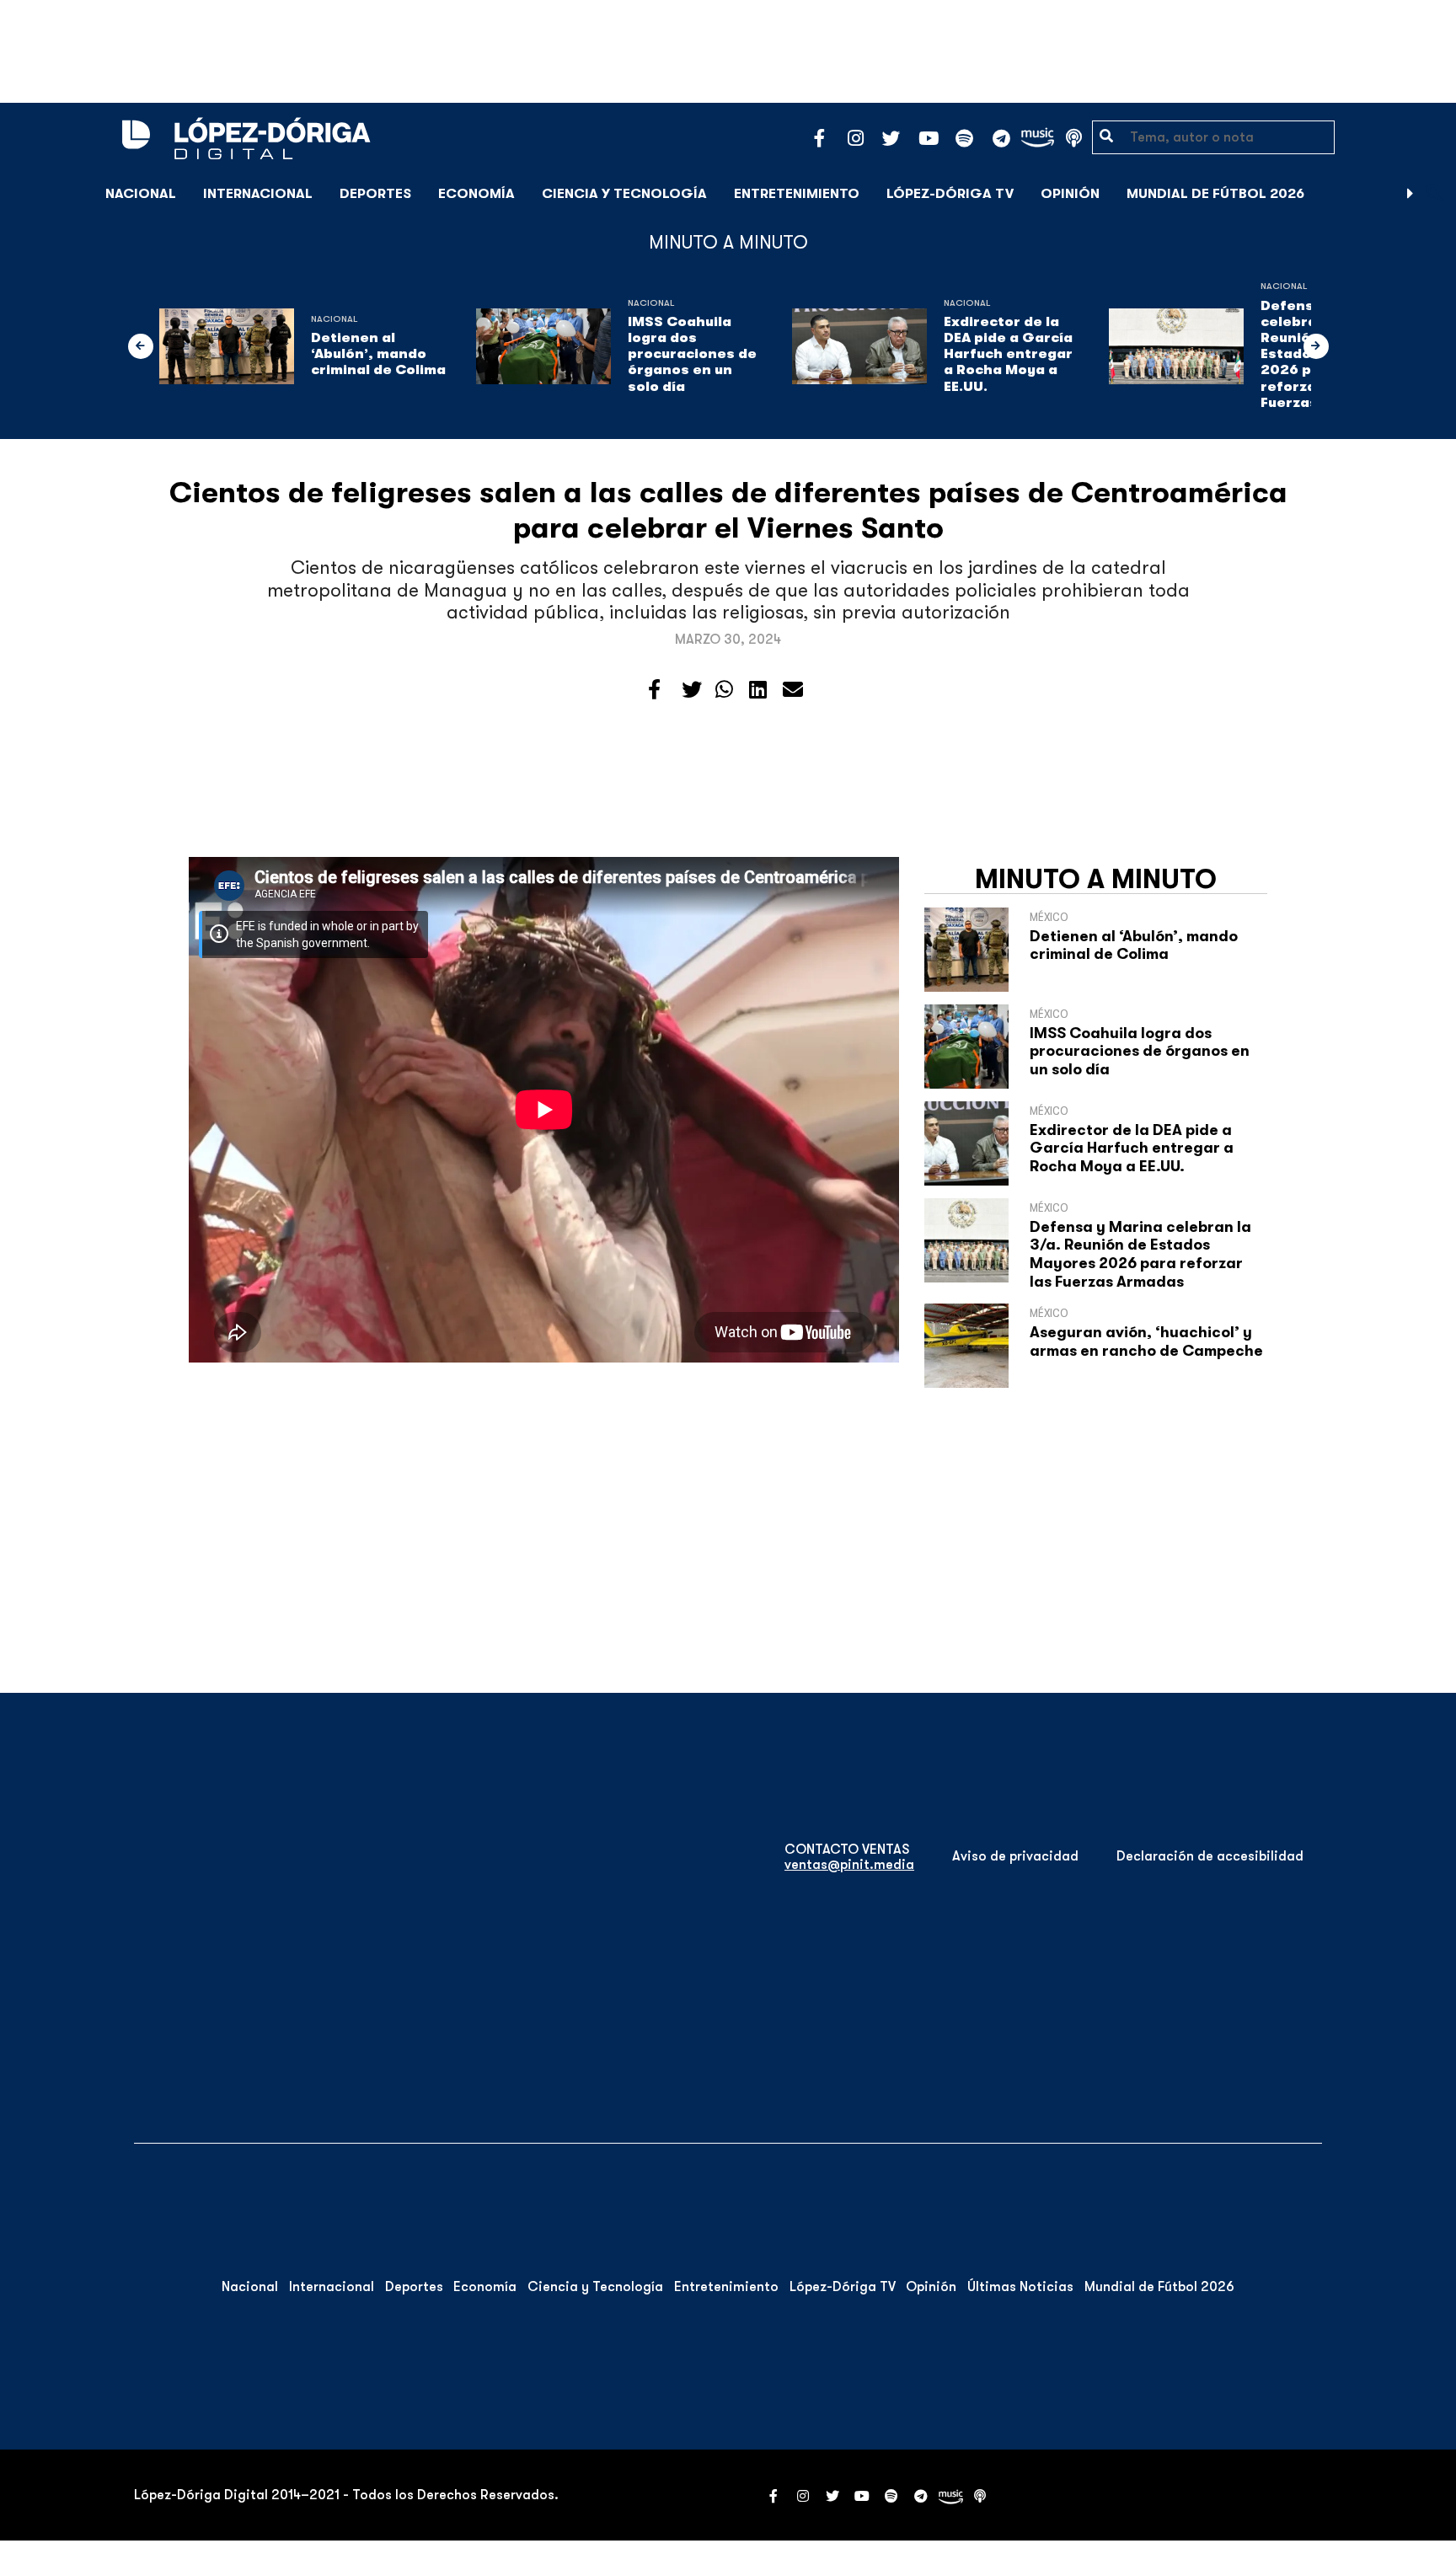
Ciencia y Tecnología (624, 194)
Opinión (1070, 194)
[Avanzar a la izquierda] (141, 346)
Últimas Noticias (1020, 2287)
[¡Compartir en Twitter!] (692, 690)
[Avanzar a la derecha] (1410, 194)
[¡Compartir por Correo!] (793, 690)
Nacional (141, 194)
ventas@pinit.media (849, 1865)
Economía (476, 194)
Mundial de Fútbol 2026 (1215, 194)
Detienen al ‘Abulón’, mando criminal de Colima (378, 354)
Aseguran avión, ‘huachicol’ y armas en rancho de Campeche (1146, 1341)
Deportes (375, 194)
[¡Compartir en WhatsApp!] (724, 690)
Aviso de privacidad (1015, 1856)
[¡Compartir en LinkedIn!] (758, 690)
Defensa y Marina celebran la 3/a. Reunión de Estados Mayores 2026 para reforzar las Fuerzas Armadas (1140, 1254)
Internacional (258, 194)
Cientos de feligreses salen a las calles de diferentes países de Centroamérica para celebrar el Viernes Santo (728, 510)
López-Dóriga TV (950, 194)
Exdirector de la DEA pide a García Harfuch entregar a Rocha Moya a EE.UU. (1008, 354)
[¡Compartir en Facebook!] (654, 690)
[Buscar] (1434, 193)
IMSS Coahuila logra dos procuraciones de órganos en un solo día (692, 354)
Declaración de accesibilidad (1210, 1856)
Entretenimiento (797, 194)
